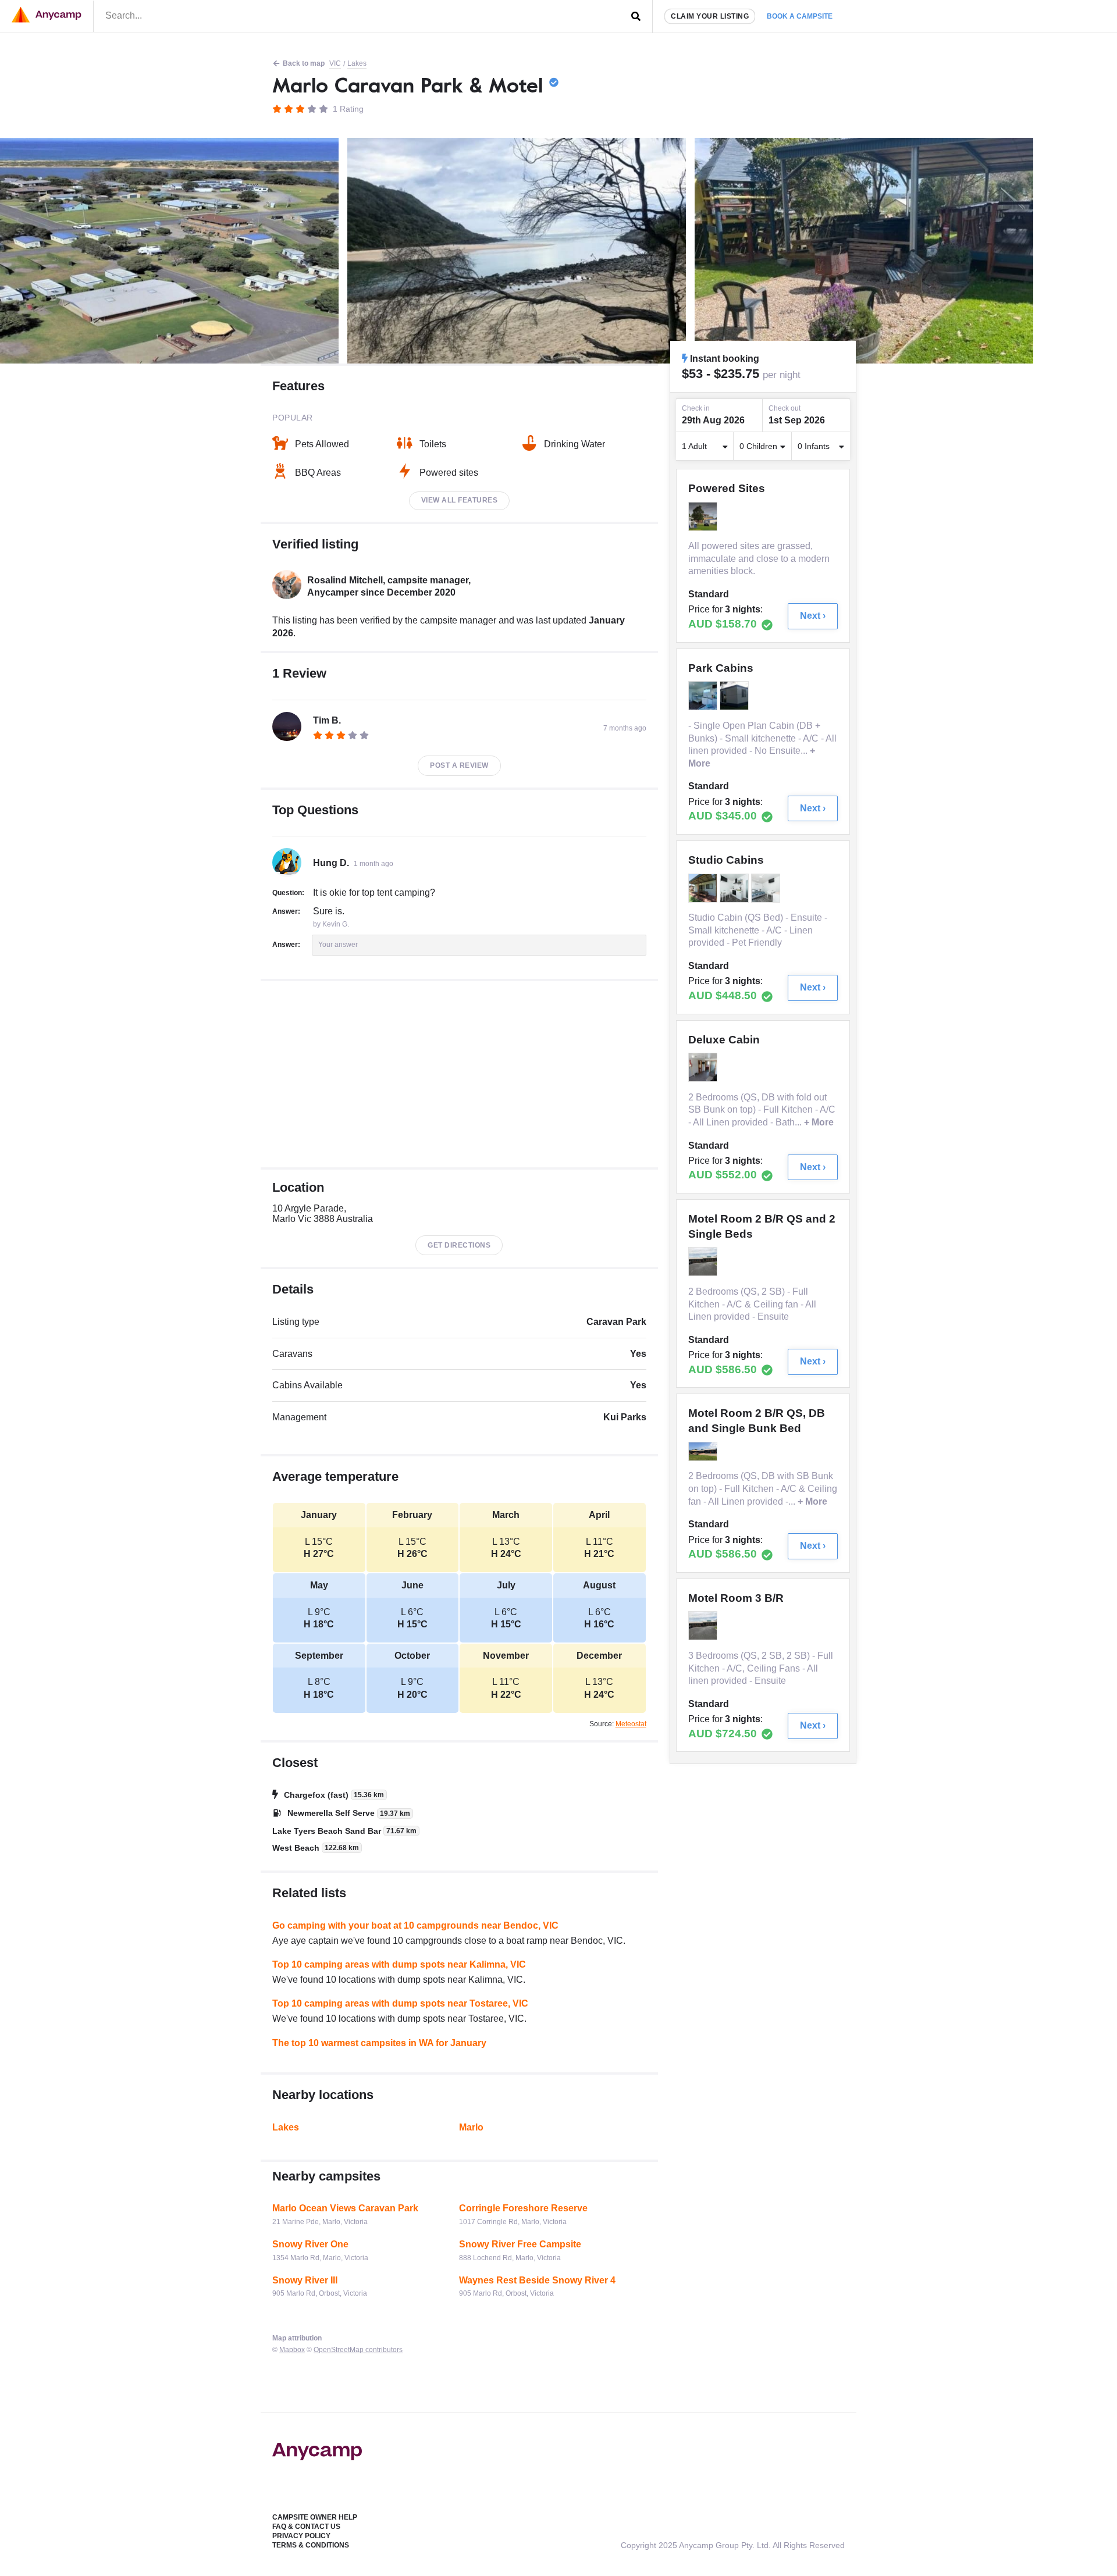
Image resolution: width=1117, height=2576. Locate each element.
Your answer (338, 945)
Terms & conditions (311, 2545)
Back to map (304, 63)
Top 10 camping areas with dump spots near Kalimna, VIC (399, 1964)
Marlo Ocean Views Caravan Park (345, 2208)
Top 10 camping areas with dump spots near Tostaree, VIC (400, 2003)
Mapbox (292, 2350)
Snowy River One (310, 2244)
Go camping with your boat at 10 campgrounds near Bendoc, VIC (415, 1925)
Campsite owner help (315, 2517)
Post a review (459, 765)
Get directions (459, 1245)
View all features (460, 500)
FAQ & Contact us (306, 2527)
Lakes (357, 63)
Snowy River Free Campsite (520, 2244)
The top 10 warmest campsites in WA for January (379, 2043)
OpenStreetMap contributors (358, 2350)
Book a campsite (800, 16)
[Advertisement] (459, 1074)
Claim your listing (710, 16)
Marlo (471, 2127)
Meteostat (631, 1724)
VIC (335, 63)
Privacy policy (301, 2536)
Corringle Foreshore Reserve (523, 2208)
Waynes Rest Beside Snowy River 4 (537, 2280)
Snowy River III (305, 2280)
